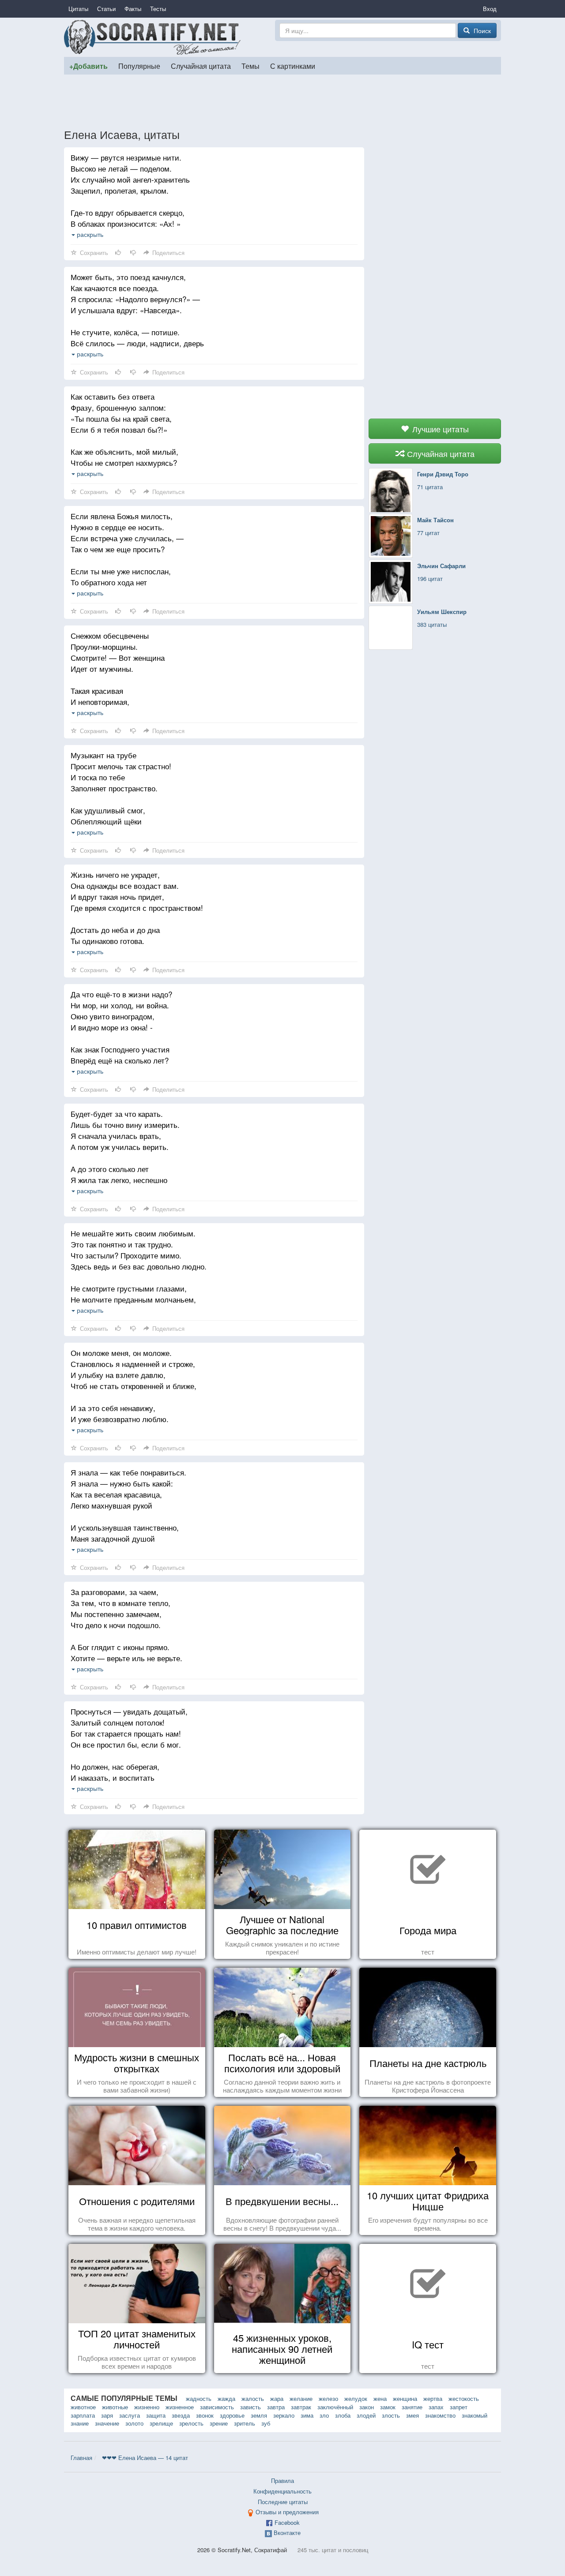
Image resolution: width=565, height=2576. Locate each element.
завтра (276, 2407)
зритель (245, 2423)
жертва (433, 2398)
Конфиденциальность (282, 2491)
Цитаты (78, 9)
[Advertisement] (282, 101)
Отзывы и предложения (287, 2512)
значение (107, 2423)
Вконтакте (287, 2533)
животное (83, 2407)
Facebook (287, 2522)
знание (80, 2423)
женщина (405, 2398)
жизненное (180, 2407)
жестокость (464, 2398)
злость (391, 2415)
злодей (366, 2415)
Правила (282, 2481)
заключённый (335, 2407)
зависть (250, 2407)
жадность (199, 2398)
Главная (81, 2458)
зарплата (83, 2415)
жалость (253, 2398)
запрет (459, 2407)
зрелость (191, 2423)
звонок (205, 2415)
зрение (219, 2423)
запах (436, 2407)
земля (259, 2415)
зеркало (284, 2415)
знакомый (475, 2415)
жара (277, 2398)
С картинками (293, 66)
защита (156, 2415)
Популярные (139, 66)
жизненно (147, 2407)
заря (107, 2415)
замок (388, 2407)
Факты (133, 9)
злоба (343, 2415)
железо (328, 2398)
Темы (250, 66)
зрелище (161, 2423)
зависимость (217, 2407)
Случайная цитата (201, 66)
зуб (266, 2423)
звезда (181, 2415)
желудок (356, 2398)
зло (324, 2415)
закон (367, 2407)
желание (301, 2398)
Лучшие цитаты (439, 429)
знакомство (440, 2415)
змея (412, 2415)
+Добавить (89, 66)
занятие (412, 2407)
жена (380, 2398)
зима (307, 2415)
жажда (226, 2398)
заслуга (130, 2415)
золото (134, 2423)
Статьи (106, 9)
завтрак (301, 2407)
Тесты (158, 9)
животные (115, 2407)
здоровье (232, 2415)
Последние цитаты (283, 2502)
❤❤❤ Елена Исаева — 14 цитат (145, 2458)
